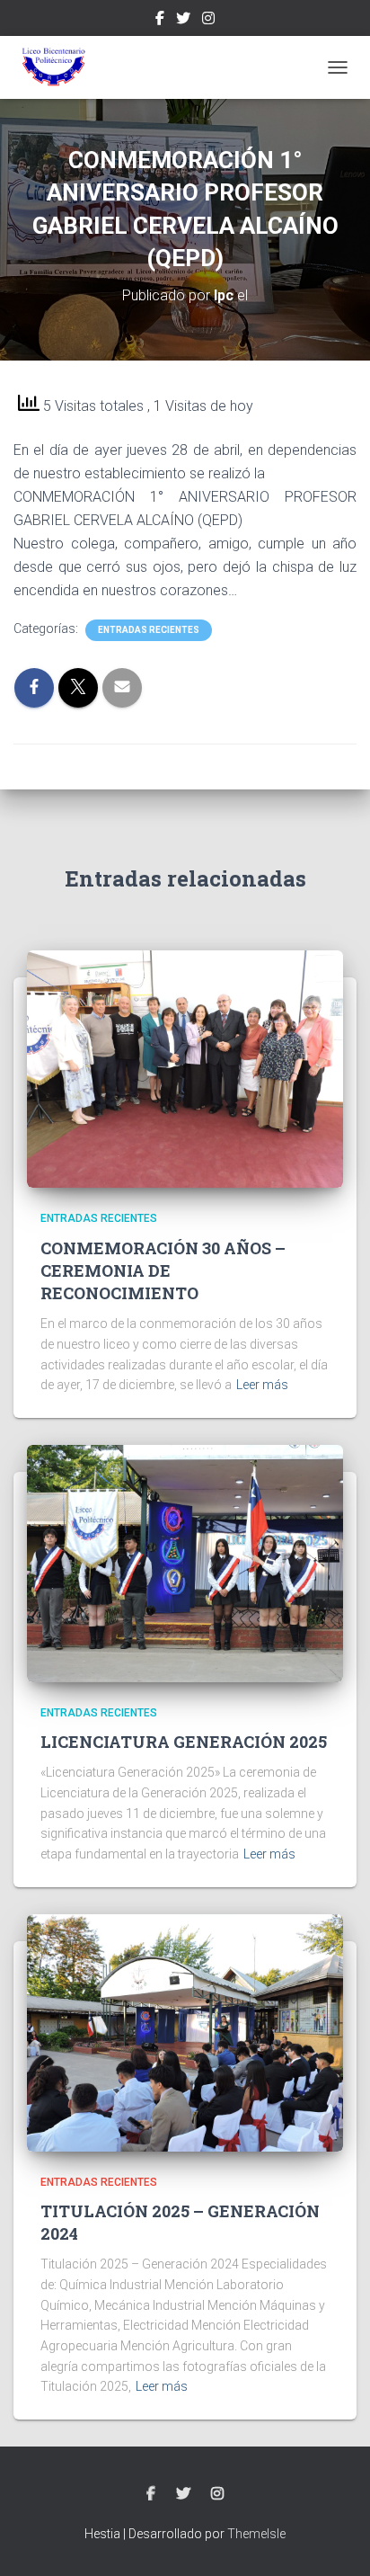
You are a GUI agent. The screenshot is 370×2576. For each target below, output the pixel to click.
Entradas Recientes (149, 630)
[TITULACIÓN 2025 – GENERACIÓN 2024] (185, 2031)
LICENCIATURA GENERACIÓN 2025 (184, 1742)
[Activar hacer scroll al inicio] (335, 2540)
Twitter (183, 21)
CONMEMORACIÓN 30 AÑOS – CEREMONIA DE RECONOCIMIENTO (163, 1270)
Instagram (208, 21)
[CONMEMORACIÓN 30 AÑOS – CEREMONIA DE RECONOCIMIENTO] (185, 1068)
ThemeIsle (256, 2534)
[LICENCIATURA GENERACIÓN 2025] (185, 1563)
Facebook (160, 21)
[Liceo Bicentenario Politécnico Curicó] (60, 67)
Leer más (262, 1385)
